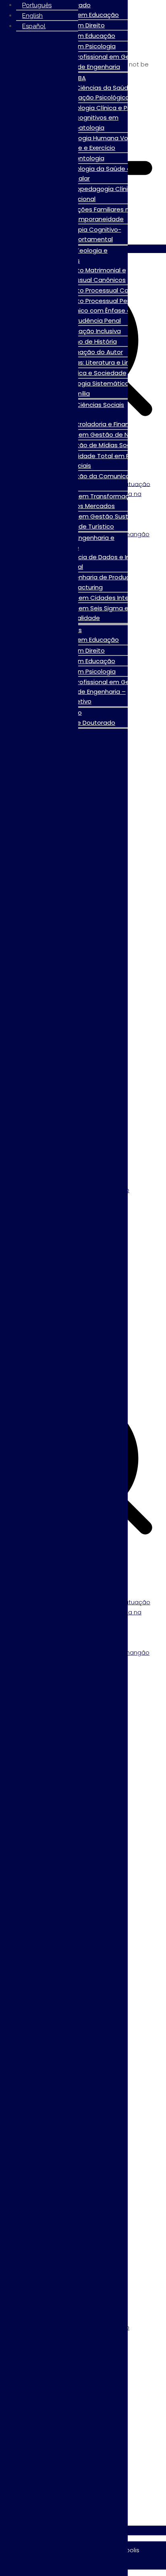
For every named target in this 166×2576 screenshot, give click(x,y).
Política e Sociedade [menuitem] (95, 373)
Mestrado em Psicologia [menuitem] (79, 46)
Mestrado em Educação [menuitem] (79, 36)
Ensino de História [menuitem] (91, 341)
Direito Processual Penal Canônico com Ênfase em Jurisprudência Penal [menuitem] (98, 310)
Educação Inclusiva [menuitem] (93, 331)
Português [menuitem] (37, 5)
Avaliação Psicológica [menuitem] (97, 97)
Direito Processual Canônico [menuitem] (107, 290)
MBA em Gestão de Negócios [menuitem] (109, 435)
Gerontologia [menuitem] (84, 158)
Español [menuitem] (34, 26)
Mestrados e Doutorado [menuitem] (79, 723)
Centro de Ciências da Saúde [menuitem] (88, 88)
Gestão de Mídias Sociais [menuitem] (102, 445)
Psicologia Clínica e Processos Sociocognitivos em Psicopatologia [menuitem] (107, 117)
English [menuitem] (32, 16)
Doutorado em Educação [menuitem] (81, 15)
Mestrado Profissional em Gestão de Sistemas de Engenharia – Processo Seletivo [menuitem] (91, 692)
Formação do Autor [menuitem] (94, 352)
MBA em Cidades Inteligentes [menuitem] (109, 598)
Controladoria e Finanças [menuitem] (102, 424)
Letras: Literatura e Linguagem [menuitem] (110, 362)
